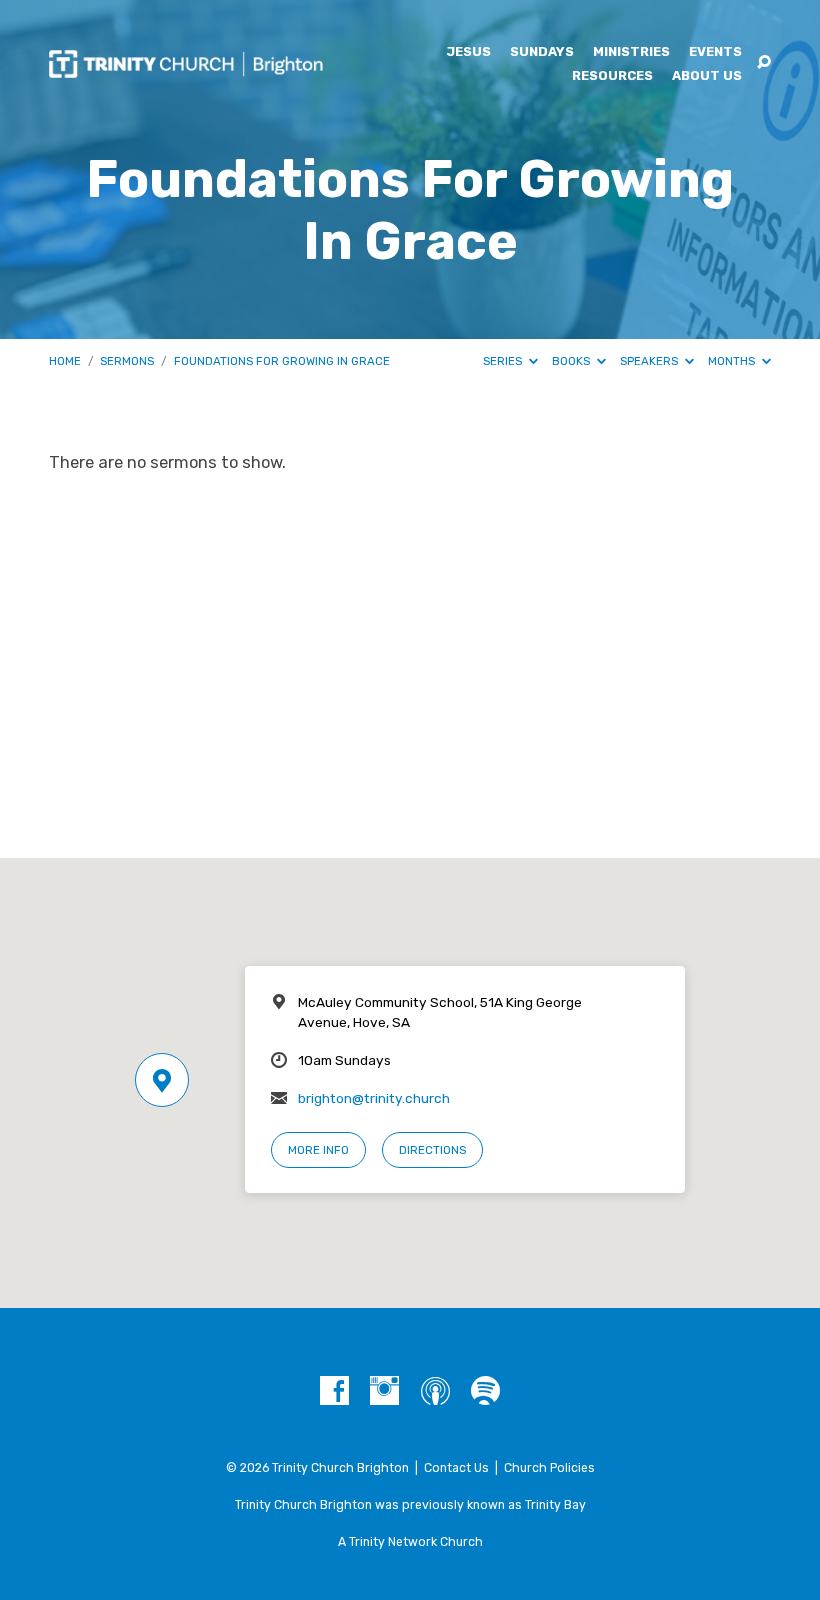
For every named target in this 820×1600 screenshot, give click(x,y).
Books (572, 361)
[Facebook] (334, 1391)
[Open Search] (764, 63)
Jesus (468, 52)
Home (65, 361)
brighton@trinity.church (374, 1098)
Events (715, 52)
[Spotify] (485, 1391)
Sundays (542, 52)
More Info (318, 1150)
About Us (707, 76)
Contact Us (456, 1468)
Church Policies (549, 1468)
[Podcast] (435, 1391)
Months (733, 361)
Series (504, 361)
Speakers (650, 361)
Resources (612, 76)
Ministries (631, 52)
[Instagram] (384, 1391)
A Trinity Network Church (410, 1542)
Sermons (127, 361)
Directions (432, 1150)
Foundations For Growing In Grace (282, 361)
